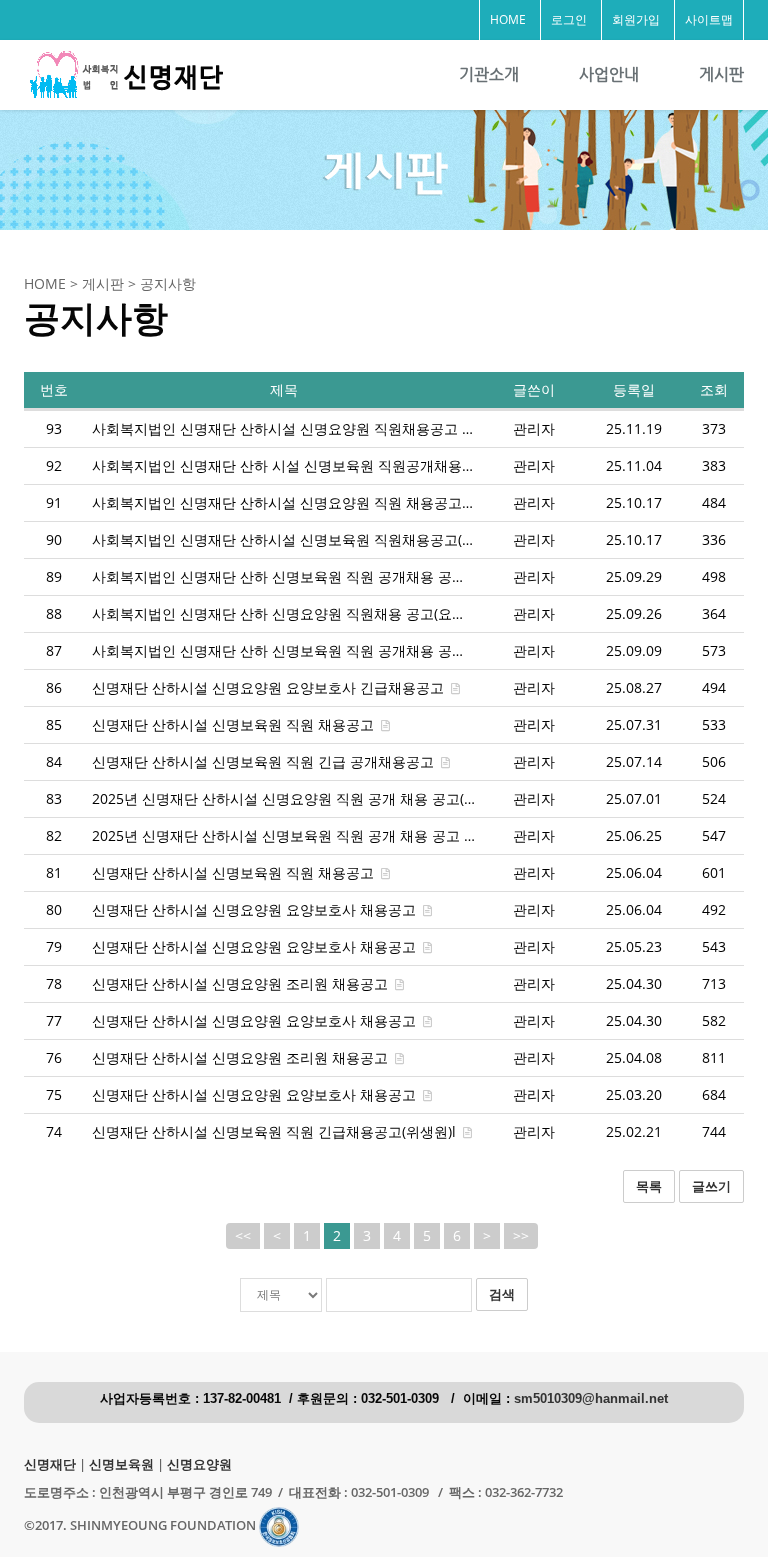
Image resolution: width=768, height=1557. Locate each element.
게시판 (721, 74)
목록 (649, 1186)
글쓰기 (711, 1186)
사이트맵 (709, 19)
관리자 (534, 428)
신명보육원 (121, 1464)
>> (521, 1235)
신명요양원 (199, 1464)
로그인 (569, 19)
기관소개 (489, 74)
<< (243, 1235)
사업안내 (609, 74)
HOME (508, 19)
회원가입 (636, 19)
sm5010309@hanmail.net (591, 1399)
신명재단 (50, 1464)
